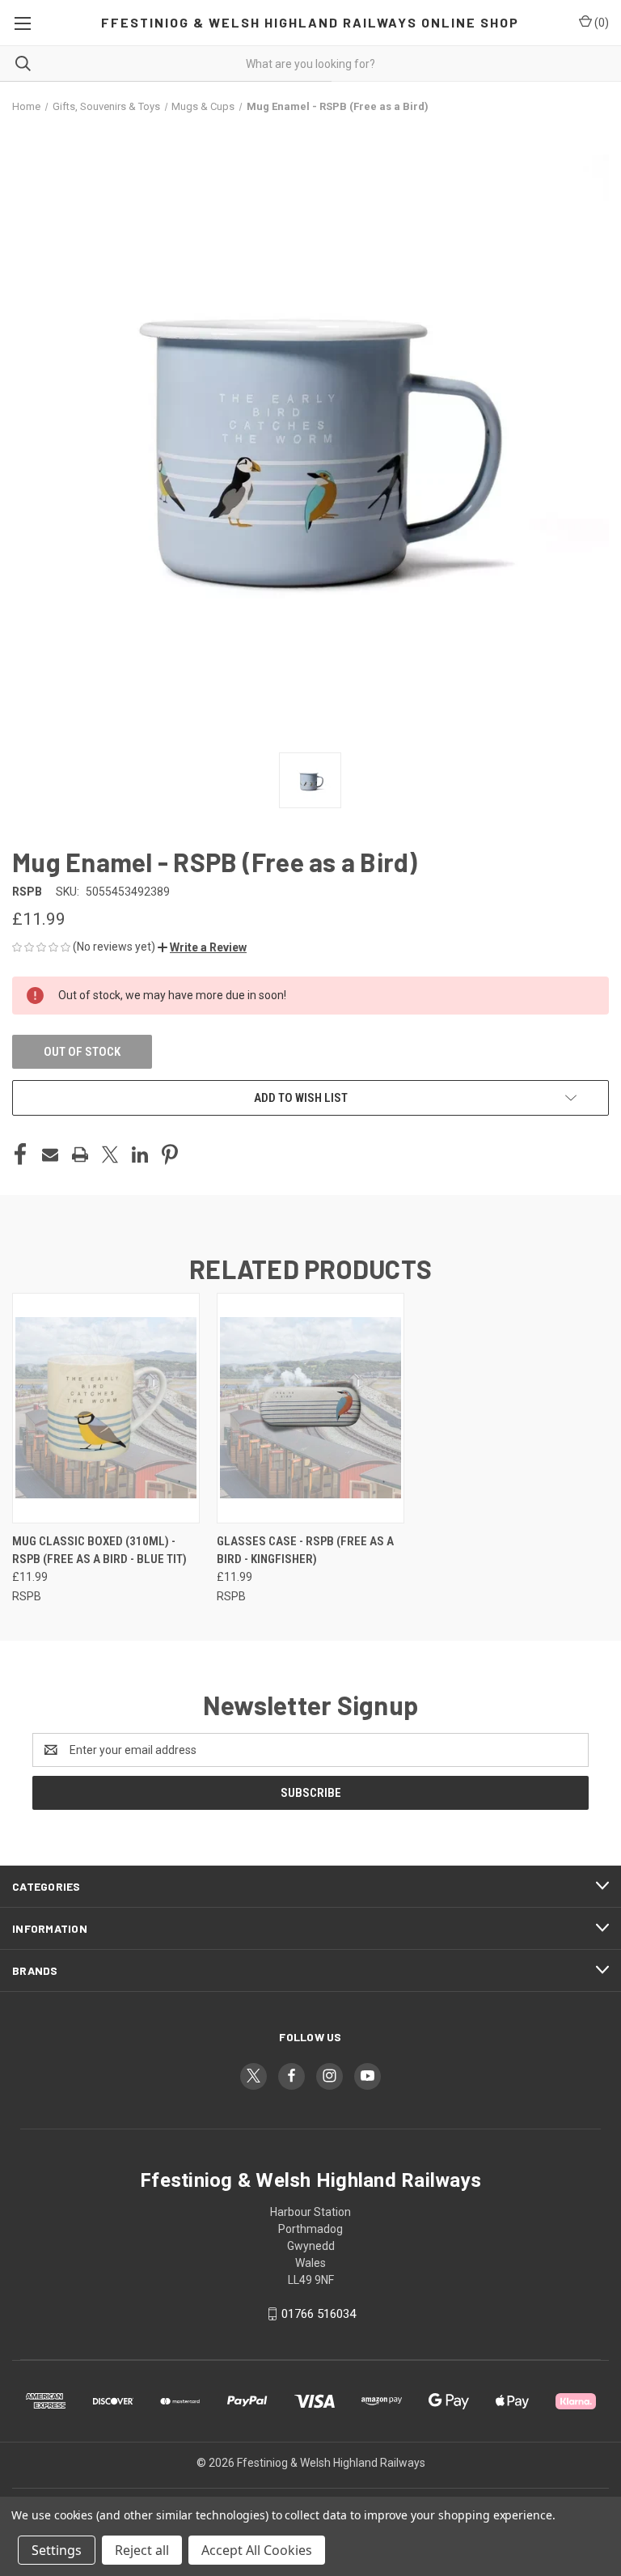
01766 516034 (319, 2314)
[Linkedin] (140, 1155)
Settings (57, 2550)
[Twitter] (110, 1155)
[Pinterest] (170, 1155)
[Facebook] (20, 1155)
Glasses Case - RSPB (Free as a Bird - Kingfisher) (305, 1551)
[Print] (80, 1155)
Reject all (142, 2550)
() (600, 23)
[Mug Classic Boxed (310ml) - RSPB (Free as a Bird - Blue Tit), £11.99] (106, 1408)
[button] (202, 947)
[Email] (50, 1155)
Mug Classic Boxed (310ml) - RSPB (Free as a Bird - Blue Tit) (99, 1551)
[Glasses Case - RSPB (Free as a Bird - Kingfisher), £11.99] (310, 1408)
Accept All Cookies (257, 2550)
